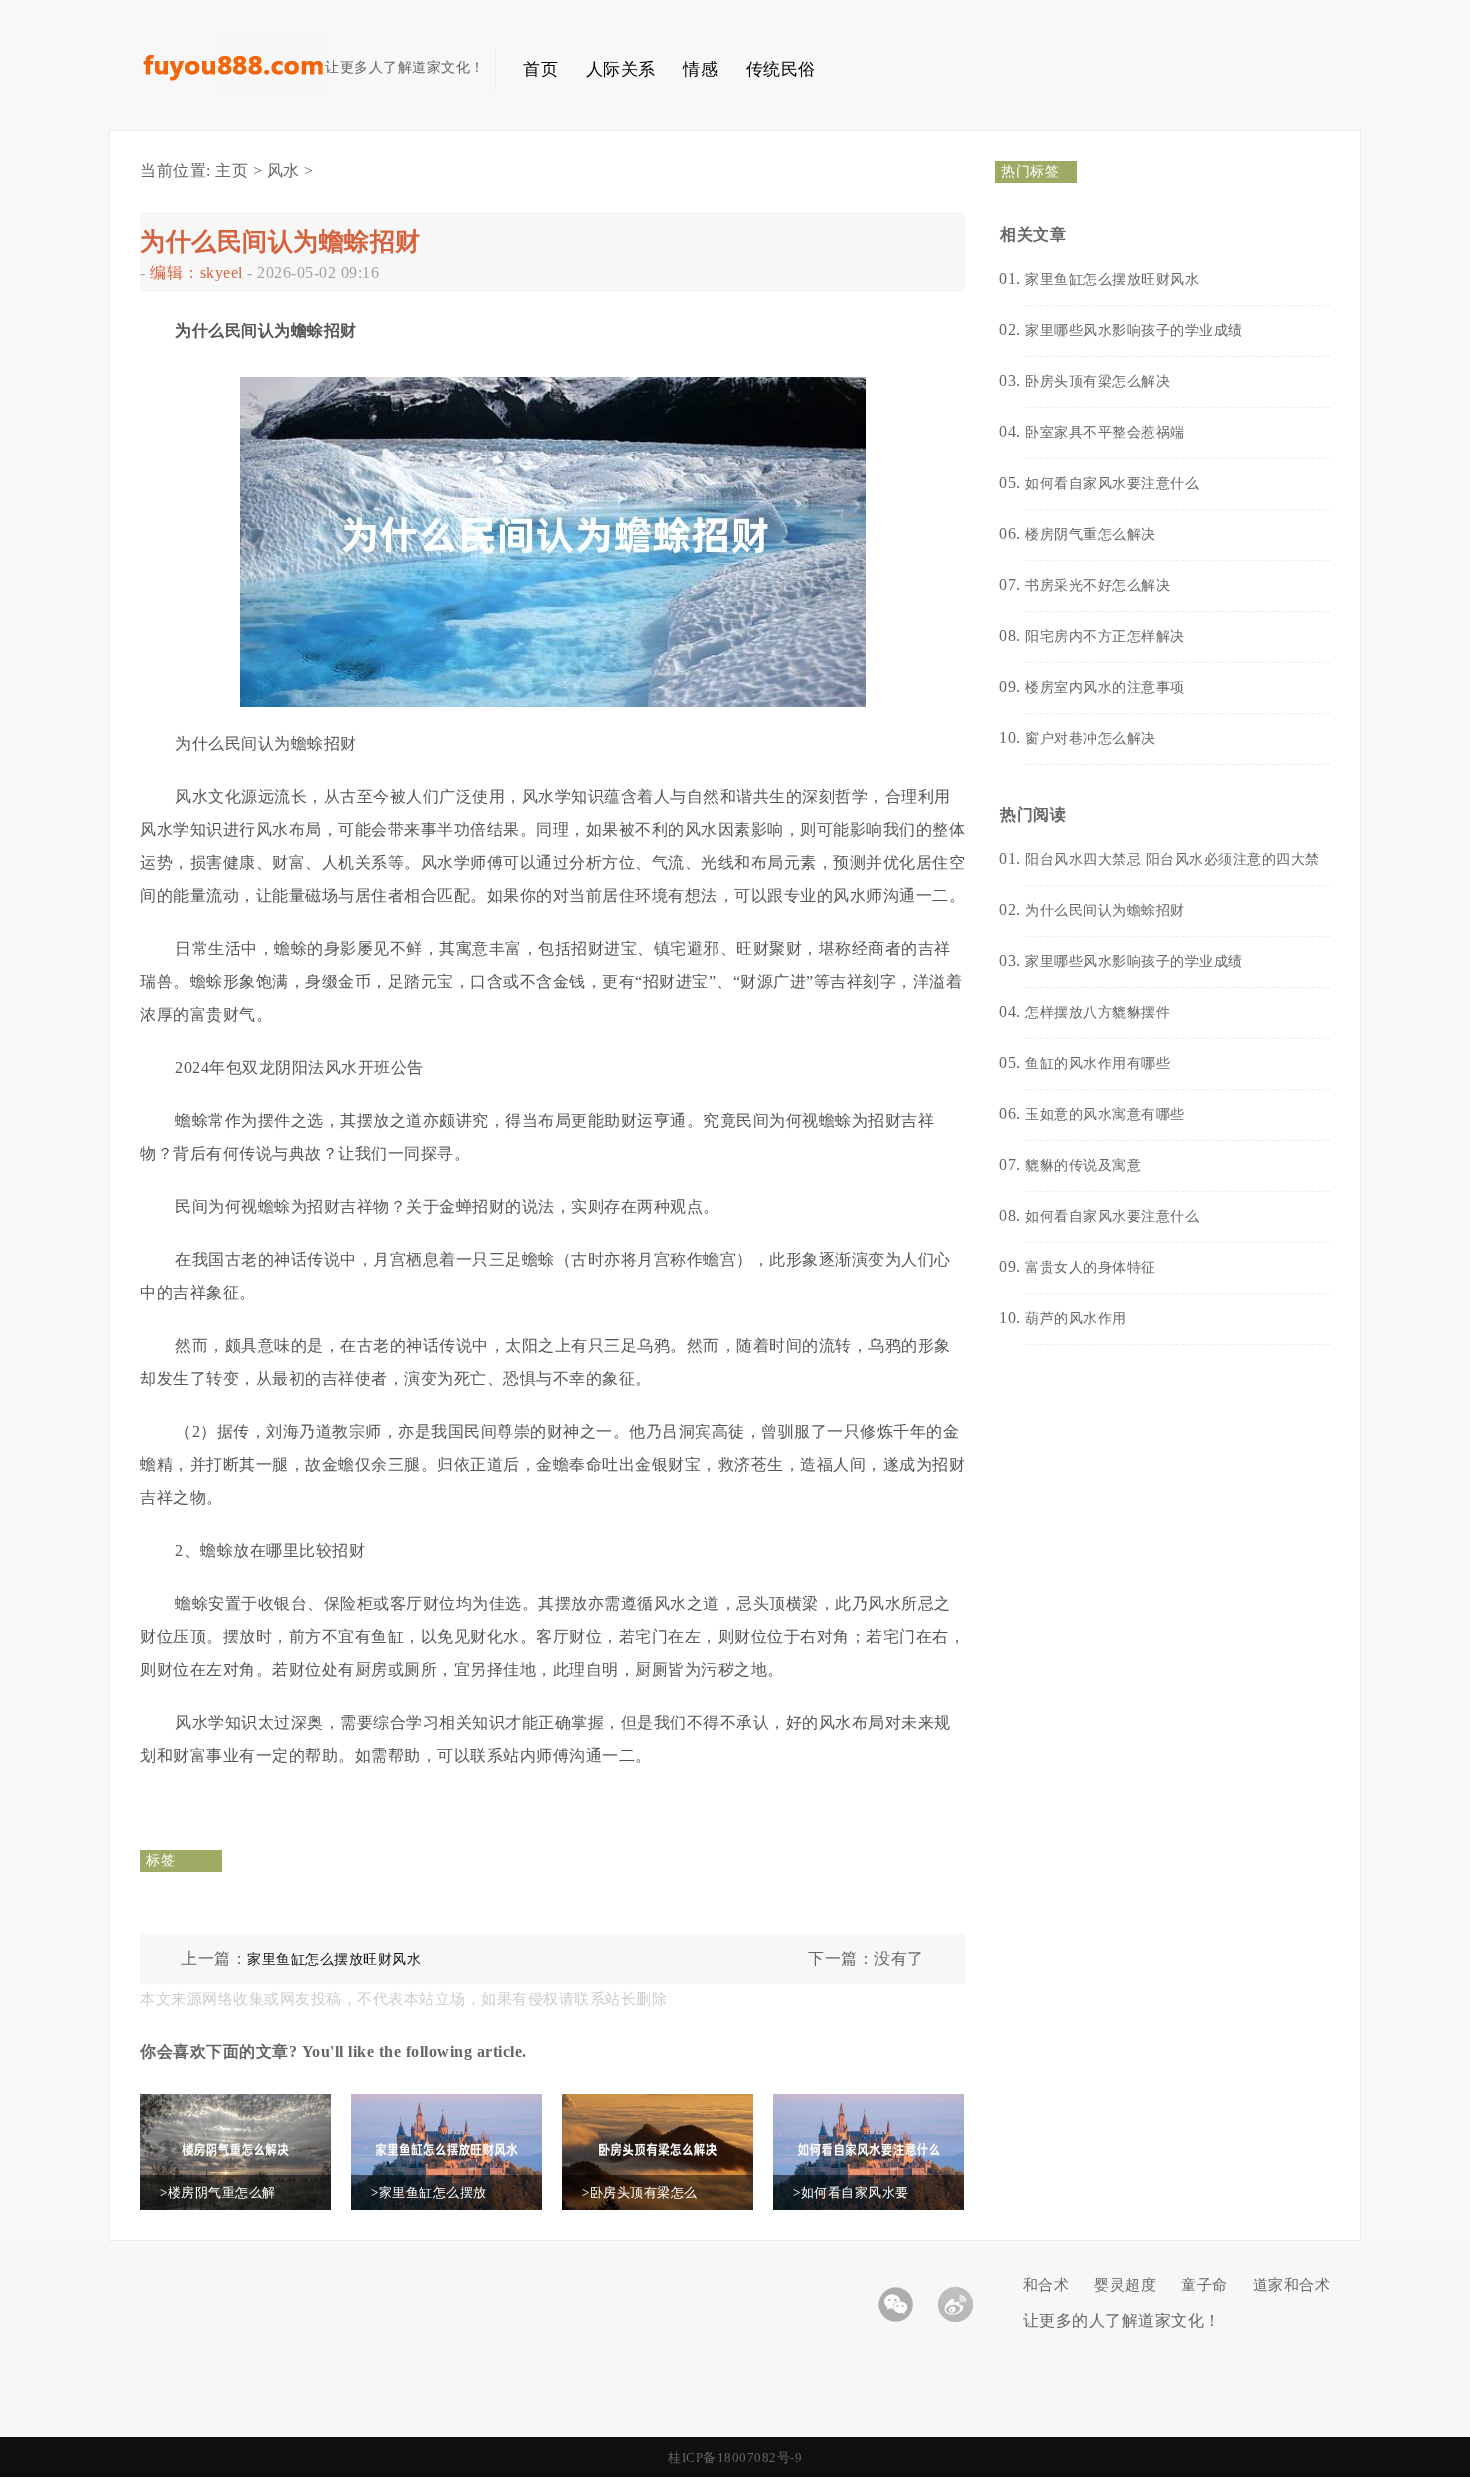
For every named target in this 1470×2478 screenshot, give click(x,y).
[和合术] (232, 90)
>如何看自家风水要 (851, 2192)
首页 (540, 69)
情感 (700, 69)
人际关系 (621, 69)
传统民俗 (781, 69)
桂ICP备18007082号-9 (735, 2457)
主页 (231, 170)
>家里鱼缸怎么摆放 (429, 2192)
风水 (283, 170)
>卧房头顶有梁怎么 (640, 2192)
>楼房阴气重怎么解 (218, 2192)
